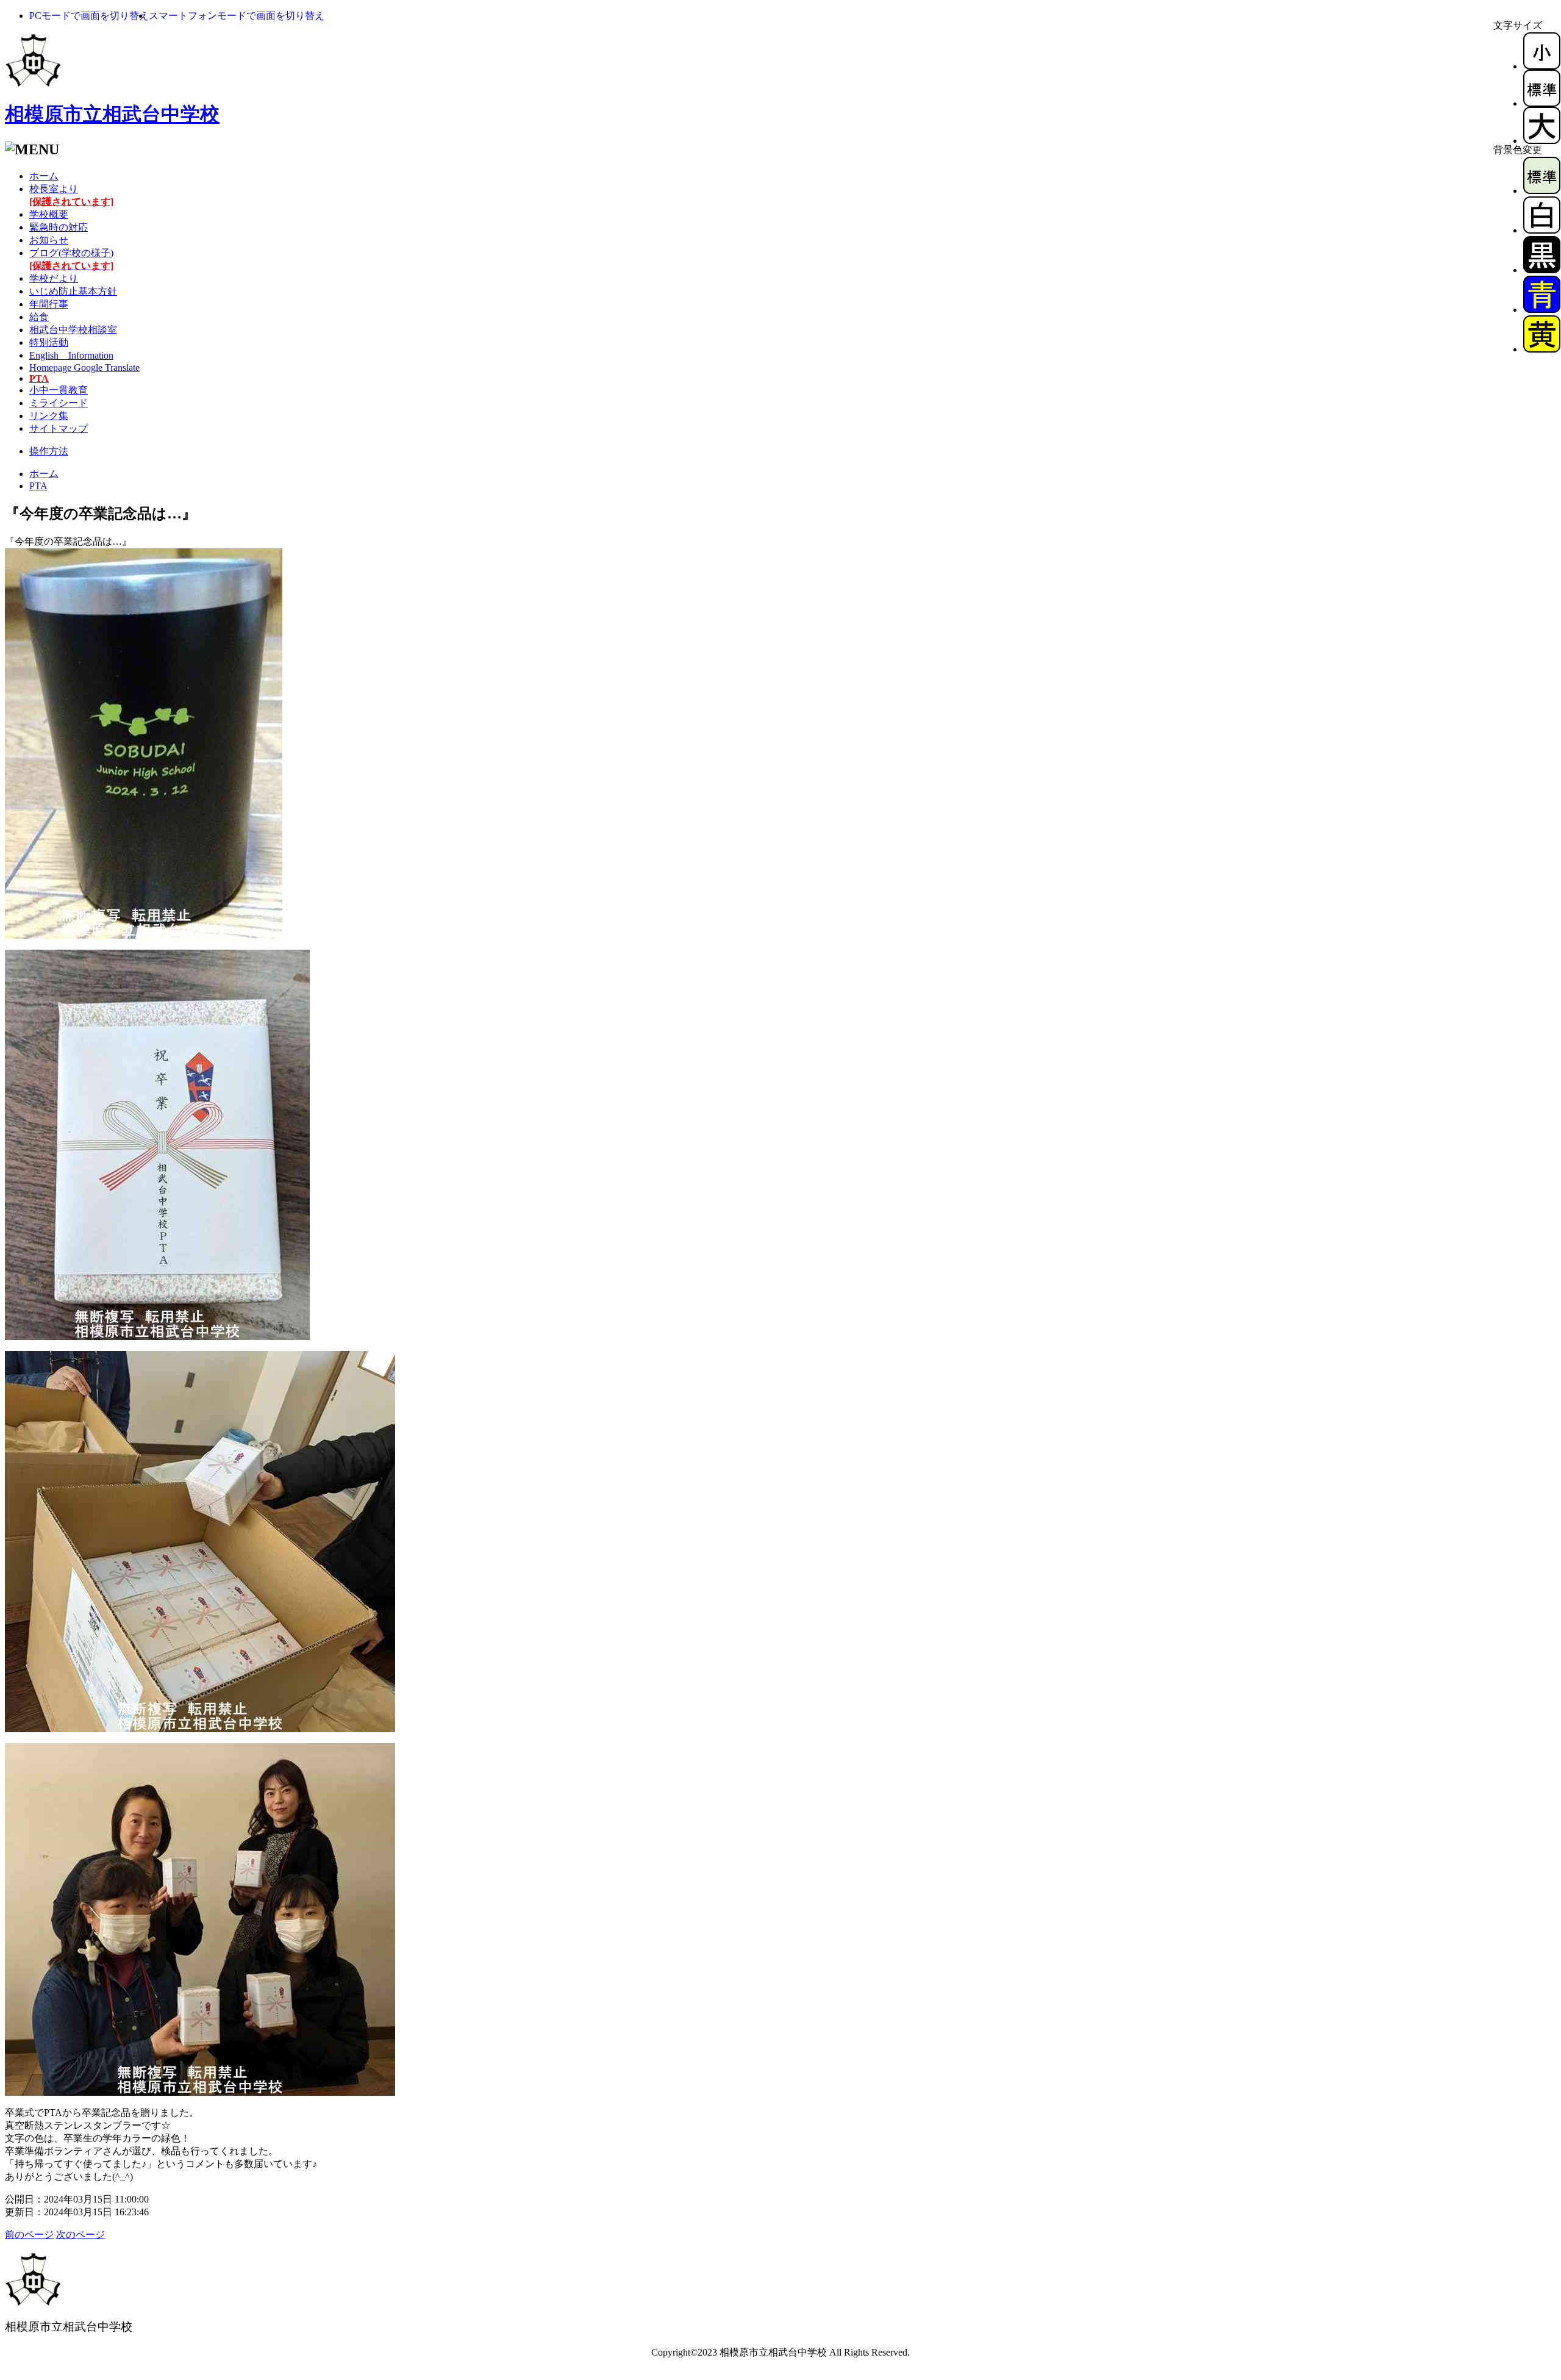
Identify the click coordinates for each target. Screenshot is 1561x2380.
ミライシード (59, 403)
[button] (89, 16)
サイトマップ (59, 428)
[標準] (1542, 103)
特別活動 (49, 342)
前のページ (29, 2235)
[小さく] (1542, 66)
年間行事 (49, 304)
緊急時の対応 (59, 227)
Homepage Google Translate (84, 367)
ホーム (44, 176)
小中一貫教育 (59, 390)
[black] (1542, 270)
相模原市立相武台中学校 (112, 114)
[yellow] (1542, 349)
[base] (1542, 191)
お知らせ (49, 240)
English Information (71, 355)
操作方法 (49, 451)
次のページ (80, 2235)
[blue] (1542, 310)
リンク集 (49, 416)
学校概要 (49, 214)
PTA (38, 486)
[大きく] (1542, 141)
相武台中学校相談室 (73, 330)
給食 (39, 317)
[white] (1542, 230)
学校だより (54, 278)
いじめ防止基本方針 (73, 291)
